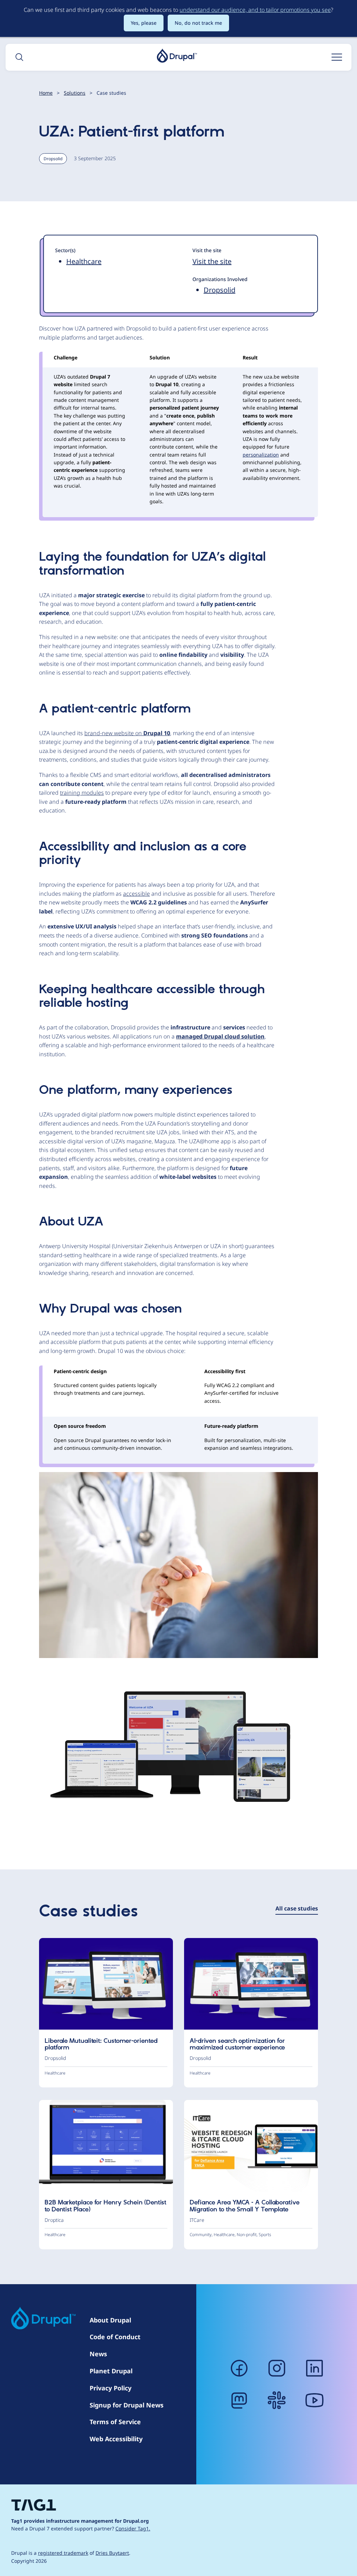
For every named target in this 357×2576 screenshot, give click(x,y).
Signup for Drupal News (127, 2405)
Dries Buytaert (112, 2553)
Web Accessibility (116, 2439)
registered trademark (63, 2553)
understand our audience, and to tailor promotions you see (255, 10)
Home (46, 93)
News (98, 2354)
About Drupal (110, 2320)
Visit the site (212, 261)
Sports (265, 2235)
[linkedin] (314, 2368)
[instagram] (277, 2368)
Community (201, 2235)
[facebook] (239, 2368)
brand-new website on (127, 733)
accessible (136, 894)
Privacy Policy (111, 2388)
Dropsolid (53, 159)
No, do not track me (198, 23)
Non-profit (247, 2235)
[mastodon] (239, 2400)
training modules (82, 793)
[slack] (277, 2400)
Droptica (54, 2220)
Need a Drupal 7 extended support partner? (81, 2528)
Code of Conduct (115, 2337)
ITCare (197, 2220)
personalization (261, 455)
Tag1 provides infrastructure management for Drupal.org (80, 2521)
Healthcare (84, 261)
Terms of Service (115, 2422)
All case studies (297, 1908)
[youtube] (314, 2400)
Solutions (75, 93)
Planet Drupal (111, 2371)
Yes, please (144, 23)
